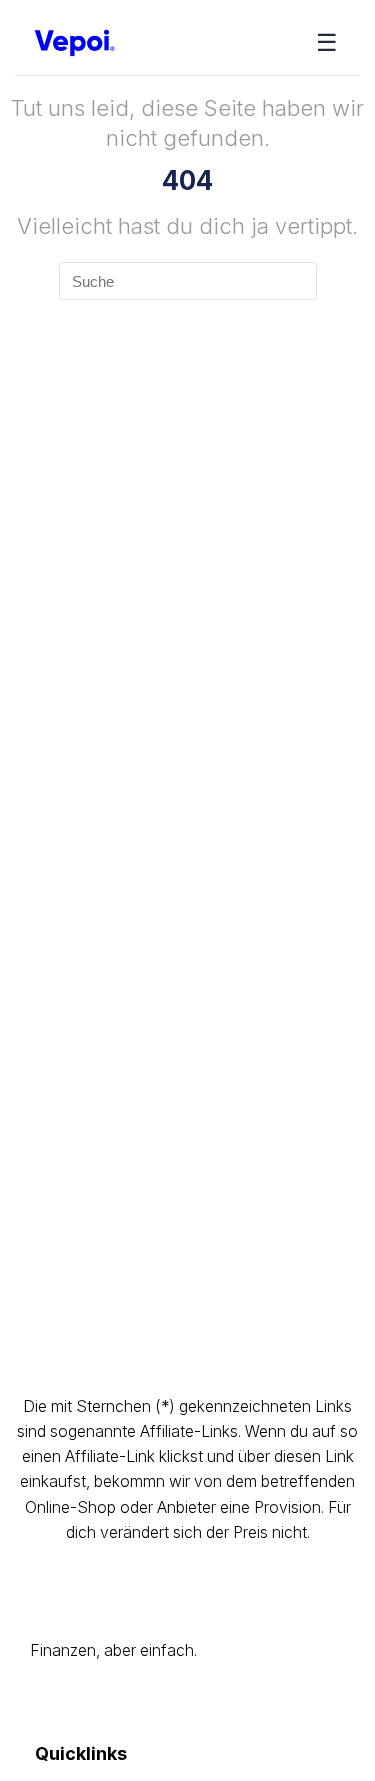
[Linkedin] (226, 1703)
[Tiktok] (134, 1703)
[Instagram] (41, 1703)
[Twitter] (180, 1703)
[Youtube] (87, 1703)
